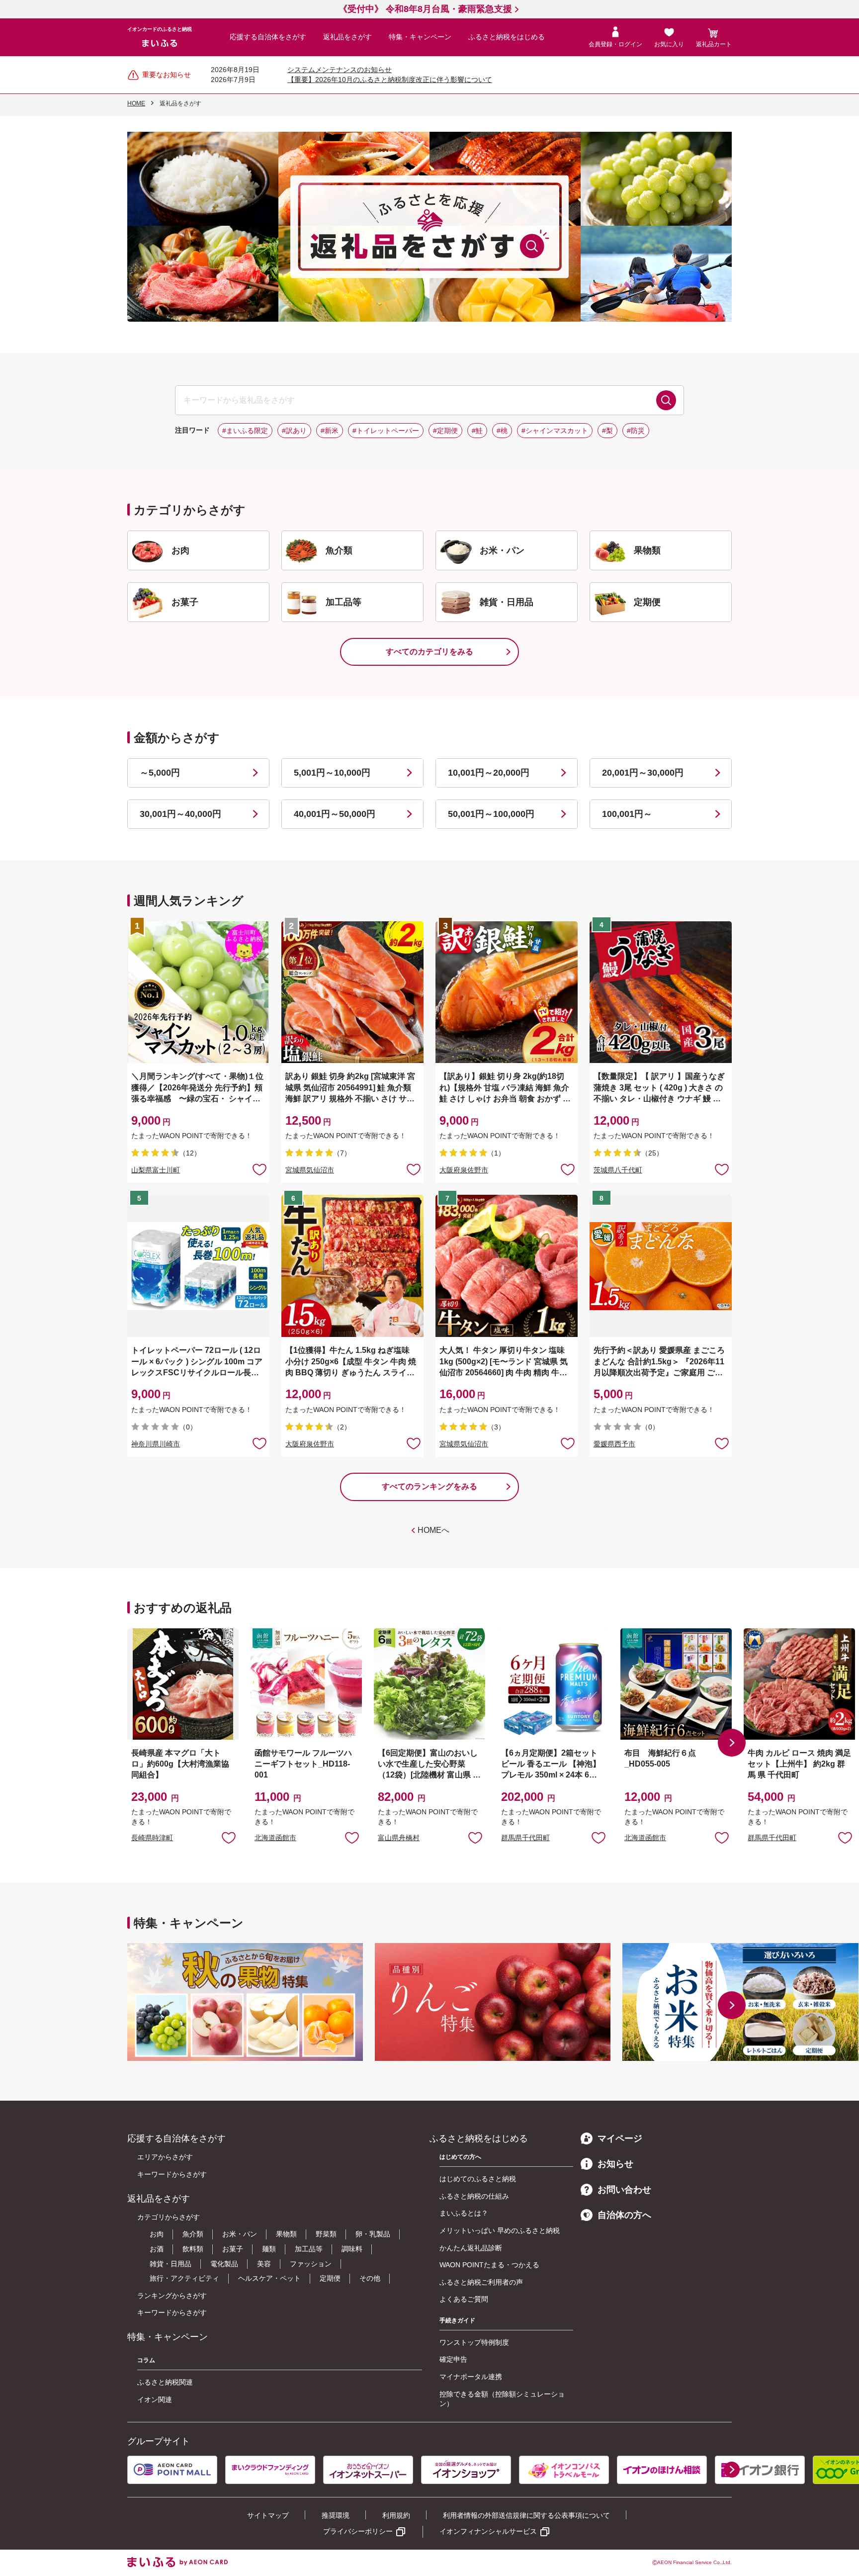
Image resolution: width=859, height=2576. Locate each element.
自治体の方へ (624, 2215)
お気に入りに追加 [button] (259, 1169)
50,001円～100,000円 (491, 814)
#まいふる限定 (245, 431)
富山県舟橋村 (399, 1838)
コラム (146, 2360)
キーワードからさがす (172, 2174)
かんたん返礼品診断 (471, 2248)
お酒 (157, 2249)
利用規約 (396, 2515)
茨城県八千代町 (618, 1170)
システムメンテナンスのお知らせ (340, 70)
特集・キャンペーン (420, 37)
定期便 (330, 2278)
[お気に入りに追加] (259, 1169)
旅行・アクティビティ (184, 2278)
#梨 (607, 431)
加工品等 (309, 2249)
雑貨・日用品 (171, 2264)
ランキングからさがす (172, 2296)
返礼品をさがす (347, 37)
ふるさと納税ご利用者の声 (481, 2282)
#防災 (636, 431)
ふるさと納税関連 (165, 2382)
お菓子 (233, 2249)
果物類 (286, 2234)
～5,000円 (160, 773)
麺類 (269, 2249)
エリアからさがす (165, 2157)
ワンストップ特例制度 (474, 2342)
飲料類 (193, 2249)
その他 (370, 2278)
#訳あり (294, 431)
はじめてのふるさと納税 (478, 2179)
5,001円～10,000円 (332, 773)
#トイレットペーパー (386, 431)
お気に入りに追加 (229, 1837)
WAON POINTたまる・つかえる (489, 2265)
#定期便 (445, 431)
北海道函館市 (275, 1838)
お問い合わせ (624, 2190)
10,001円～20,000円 (489, 773)
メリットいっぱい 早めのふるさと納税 (500, 2230)
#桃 (502, 431)
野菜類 (326, 2234)
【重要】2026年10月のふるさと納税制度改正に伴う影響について (390, 80)
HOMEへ (433, 1530)
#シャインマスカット (555, 431)
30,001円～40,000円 (180, 814)
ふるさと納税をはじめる (507, 37)
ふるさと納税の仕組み (474, 2196)
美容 (264, 2264)
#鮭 (477, 431)
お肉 (157, 2234)
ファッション (311, 2264)
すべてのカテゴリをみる (429, 652)
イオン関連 (155, 2399)
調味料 (352, 2249)
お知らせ (615, 2164)
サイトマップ (268, 2515)
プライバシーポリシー (358, 2531)
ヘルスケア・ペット (269, 2278)
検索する (666, 400)
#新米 (330, 431)
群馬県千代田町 (525, 1838)
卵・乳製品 (373, 2234)
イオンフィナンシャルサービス (488, 2531)
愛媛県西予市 (614, 1444)
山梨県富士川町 (156, 1170)
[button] (732, 1743)
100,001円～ (627, 814)
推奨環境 (336, 2515)
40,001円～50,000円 (335, 814)
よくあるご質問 (464, 2299)
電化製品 (224, 2264)
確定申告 (453, 2359)
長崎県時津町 (152, 1838)
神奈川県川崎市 (156, 1444)
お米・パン (240, 2234)
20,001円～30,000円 (643, 773)
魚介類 (193, 2234)
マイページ (620, 2138)
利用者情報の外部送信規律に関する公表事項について (526, 2515)
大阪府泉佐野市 (464, 1170)
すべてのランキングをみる (429, 1486)
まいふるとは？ (464, 2213)
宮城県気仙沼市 (310, 1170)
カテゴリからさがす (169, 2217)
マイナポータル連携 (471, 2377)
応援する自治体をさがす (268, 37)
